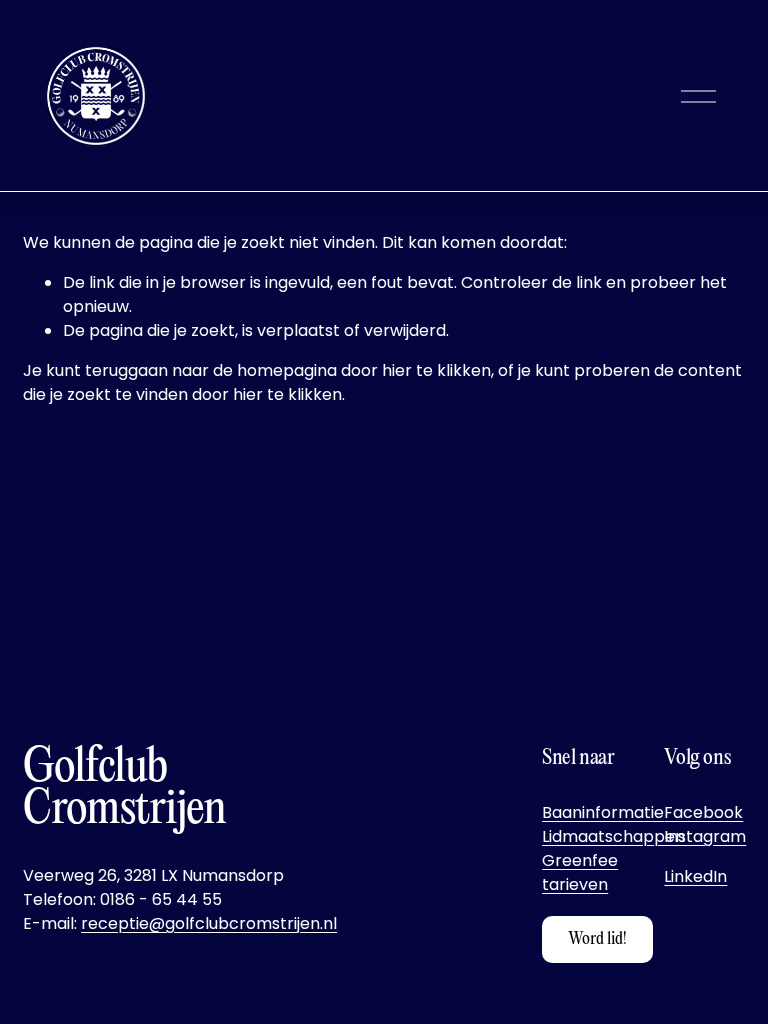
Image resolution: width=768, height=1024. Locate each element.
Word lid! (597, 939)
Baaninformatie (603, 812)
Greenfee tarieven (580, 872)
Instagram (705, 836)
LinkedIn (695, 876)
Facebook (703, 812)
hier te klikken (436, 370)
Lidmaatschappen (613, 836)
